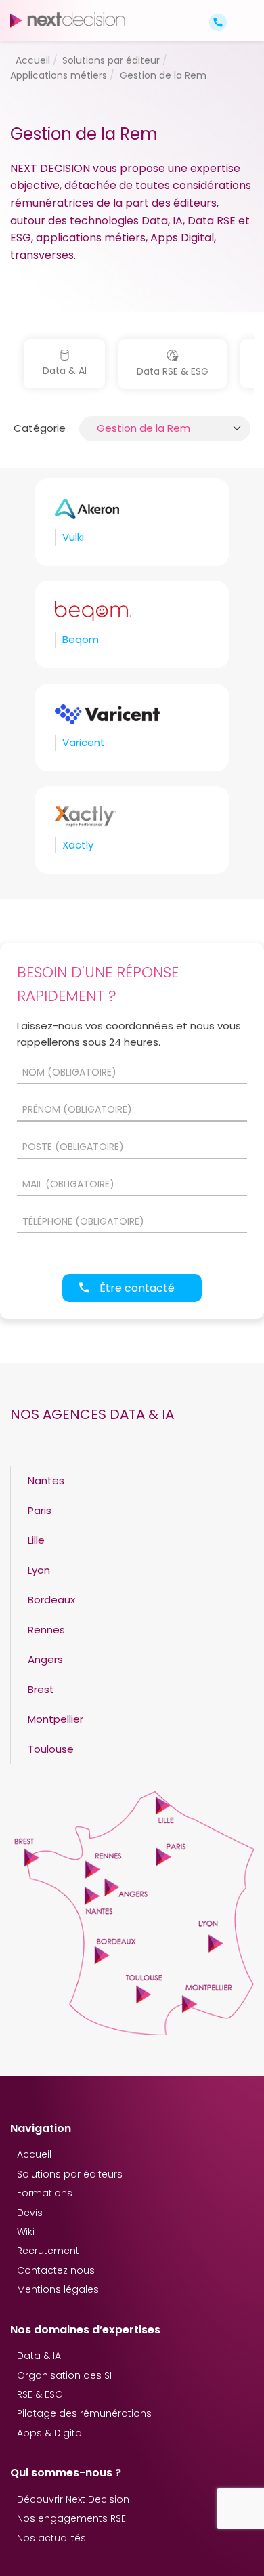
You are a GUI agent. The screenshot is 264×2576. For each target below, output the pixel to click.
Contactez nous (56, 2270)
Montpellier (56, 1719)
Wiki (26, 2232)
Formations (45, 2193)
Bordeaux (51, 1600)
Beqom (81, 639)
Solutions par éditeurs (70, 2174)
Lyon (39, 1570)
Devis (30, 2213)
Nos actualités (51, 2538)
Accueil (34, 2154)
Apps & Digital (50, 2433)
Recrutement (48, 2251)
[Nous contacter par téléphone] (218, 21)
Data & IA (39, 2356)
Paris (40, 1510)
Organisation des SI (64, 2375)
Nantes (46, 1480)
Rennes (46, 1630)
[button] (242, 11)
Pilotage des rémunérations (84, 2413)
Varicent (84, 742)
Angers (45, 1659)
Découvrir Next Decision (73, 2499)
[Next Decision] (68, 20)
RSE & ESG (40, 2394)
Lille (36, 1540)
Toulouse (51, 1749)
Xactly (78, 845)
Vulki (73, 537)
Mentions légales (58, 2289)
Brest (41, 1689)
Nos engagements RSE (71, 2518)
